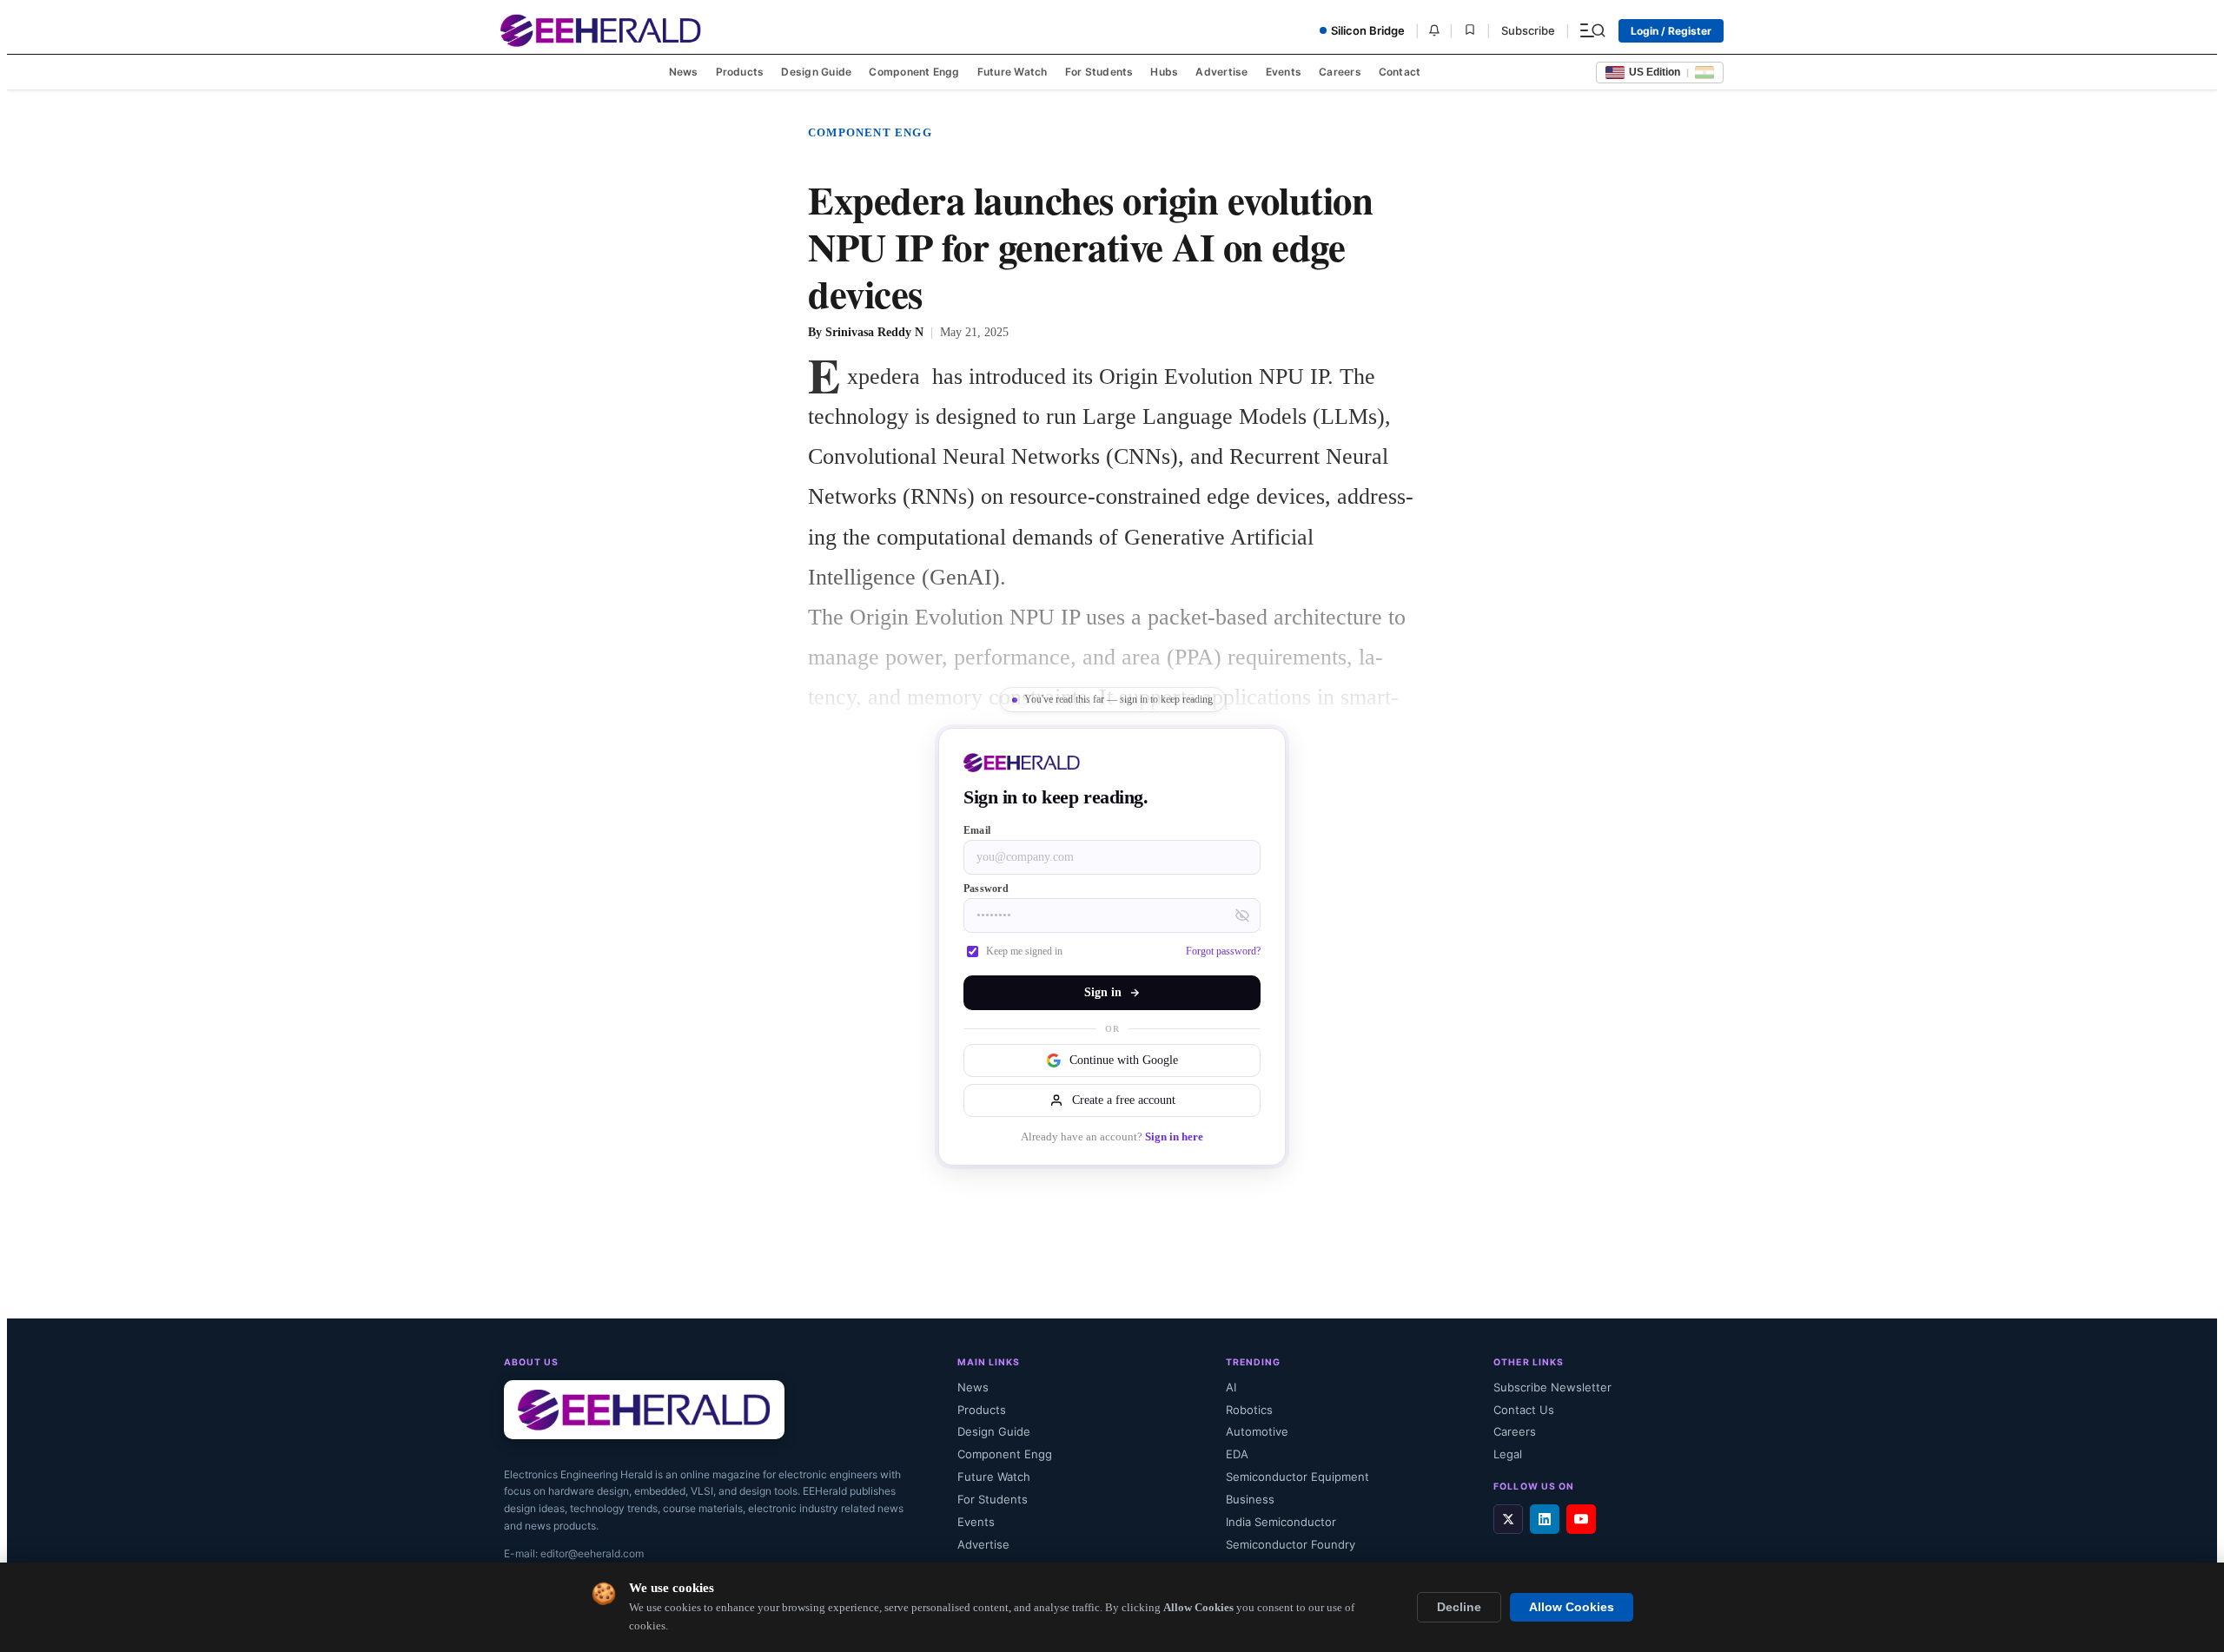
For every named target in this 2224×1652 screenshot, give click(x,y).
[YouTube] (1581, 1519)
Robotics (1249, 1410)
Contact (1400, 72)
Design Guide (816, 72)
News (684, 72)
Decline (1459, 1607)
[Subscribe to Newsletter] (1434, 30)
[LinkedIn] (1545, 1519)
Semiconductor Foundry (1291, 1544)
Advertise (1221, 72)
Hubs (1164, 72)
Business (1250, 1499)
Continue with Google (1124, 1060)
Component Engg (914, 72)
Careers (1340, 72)
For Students (1099, 72)
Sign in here (1174, 1137)
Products (740, 72)
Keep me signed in (1024, 951)
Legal (1508, 1454)
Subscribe (1528, 30)
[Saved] (1470, 31)
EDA (1237, 1454)
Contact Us (1524, 1410)
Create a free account (1124, 1100)
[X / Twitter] (1508, 1519)
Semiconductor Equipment (1297, 1477)
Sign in (1103, 992)
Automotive (1257, 1431)
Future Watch (1013, 72)
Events (1284, 72)
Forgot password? (1223, 951)
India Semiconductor (1281, 1522)
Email (977, 830)
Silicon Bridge (1368, 30)
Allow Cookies (1572, 1607)
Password (986, 889)
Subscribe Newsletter (1552, 1387)
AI (1231, 1387)
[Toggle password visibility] (1242, 915)
